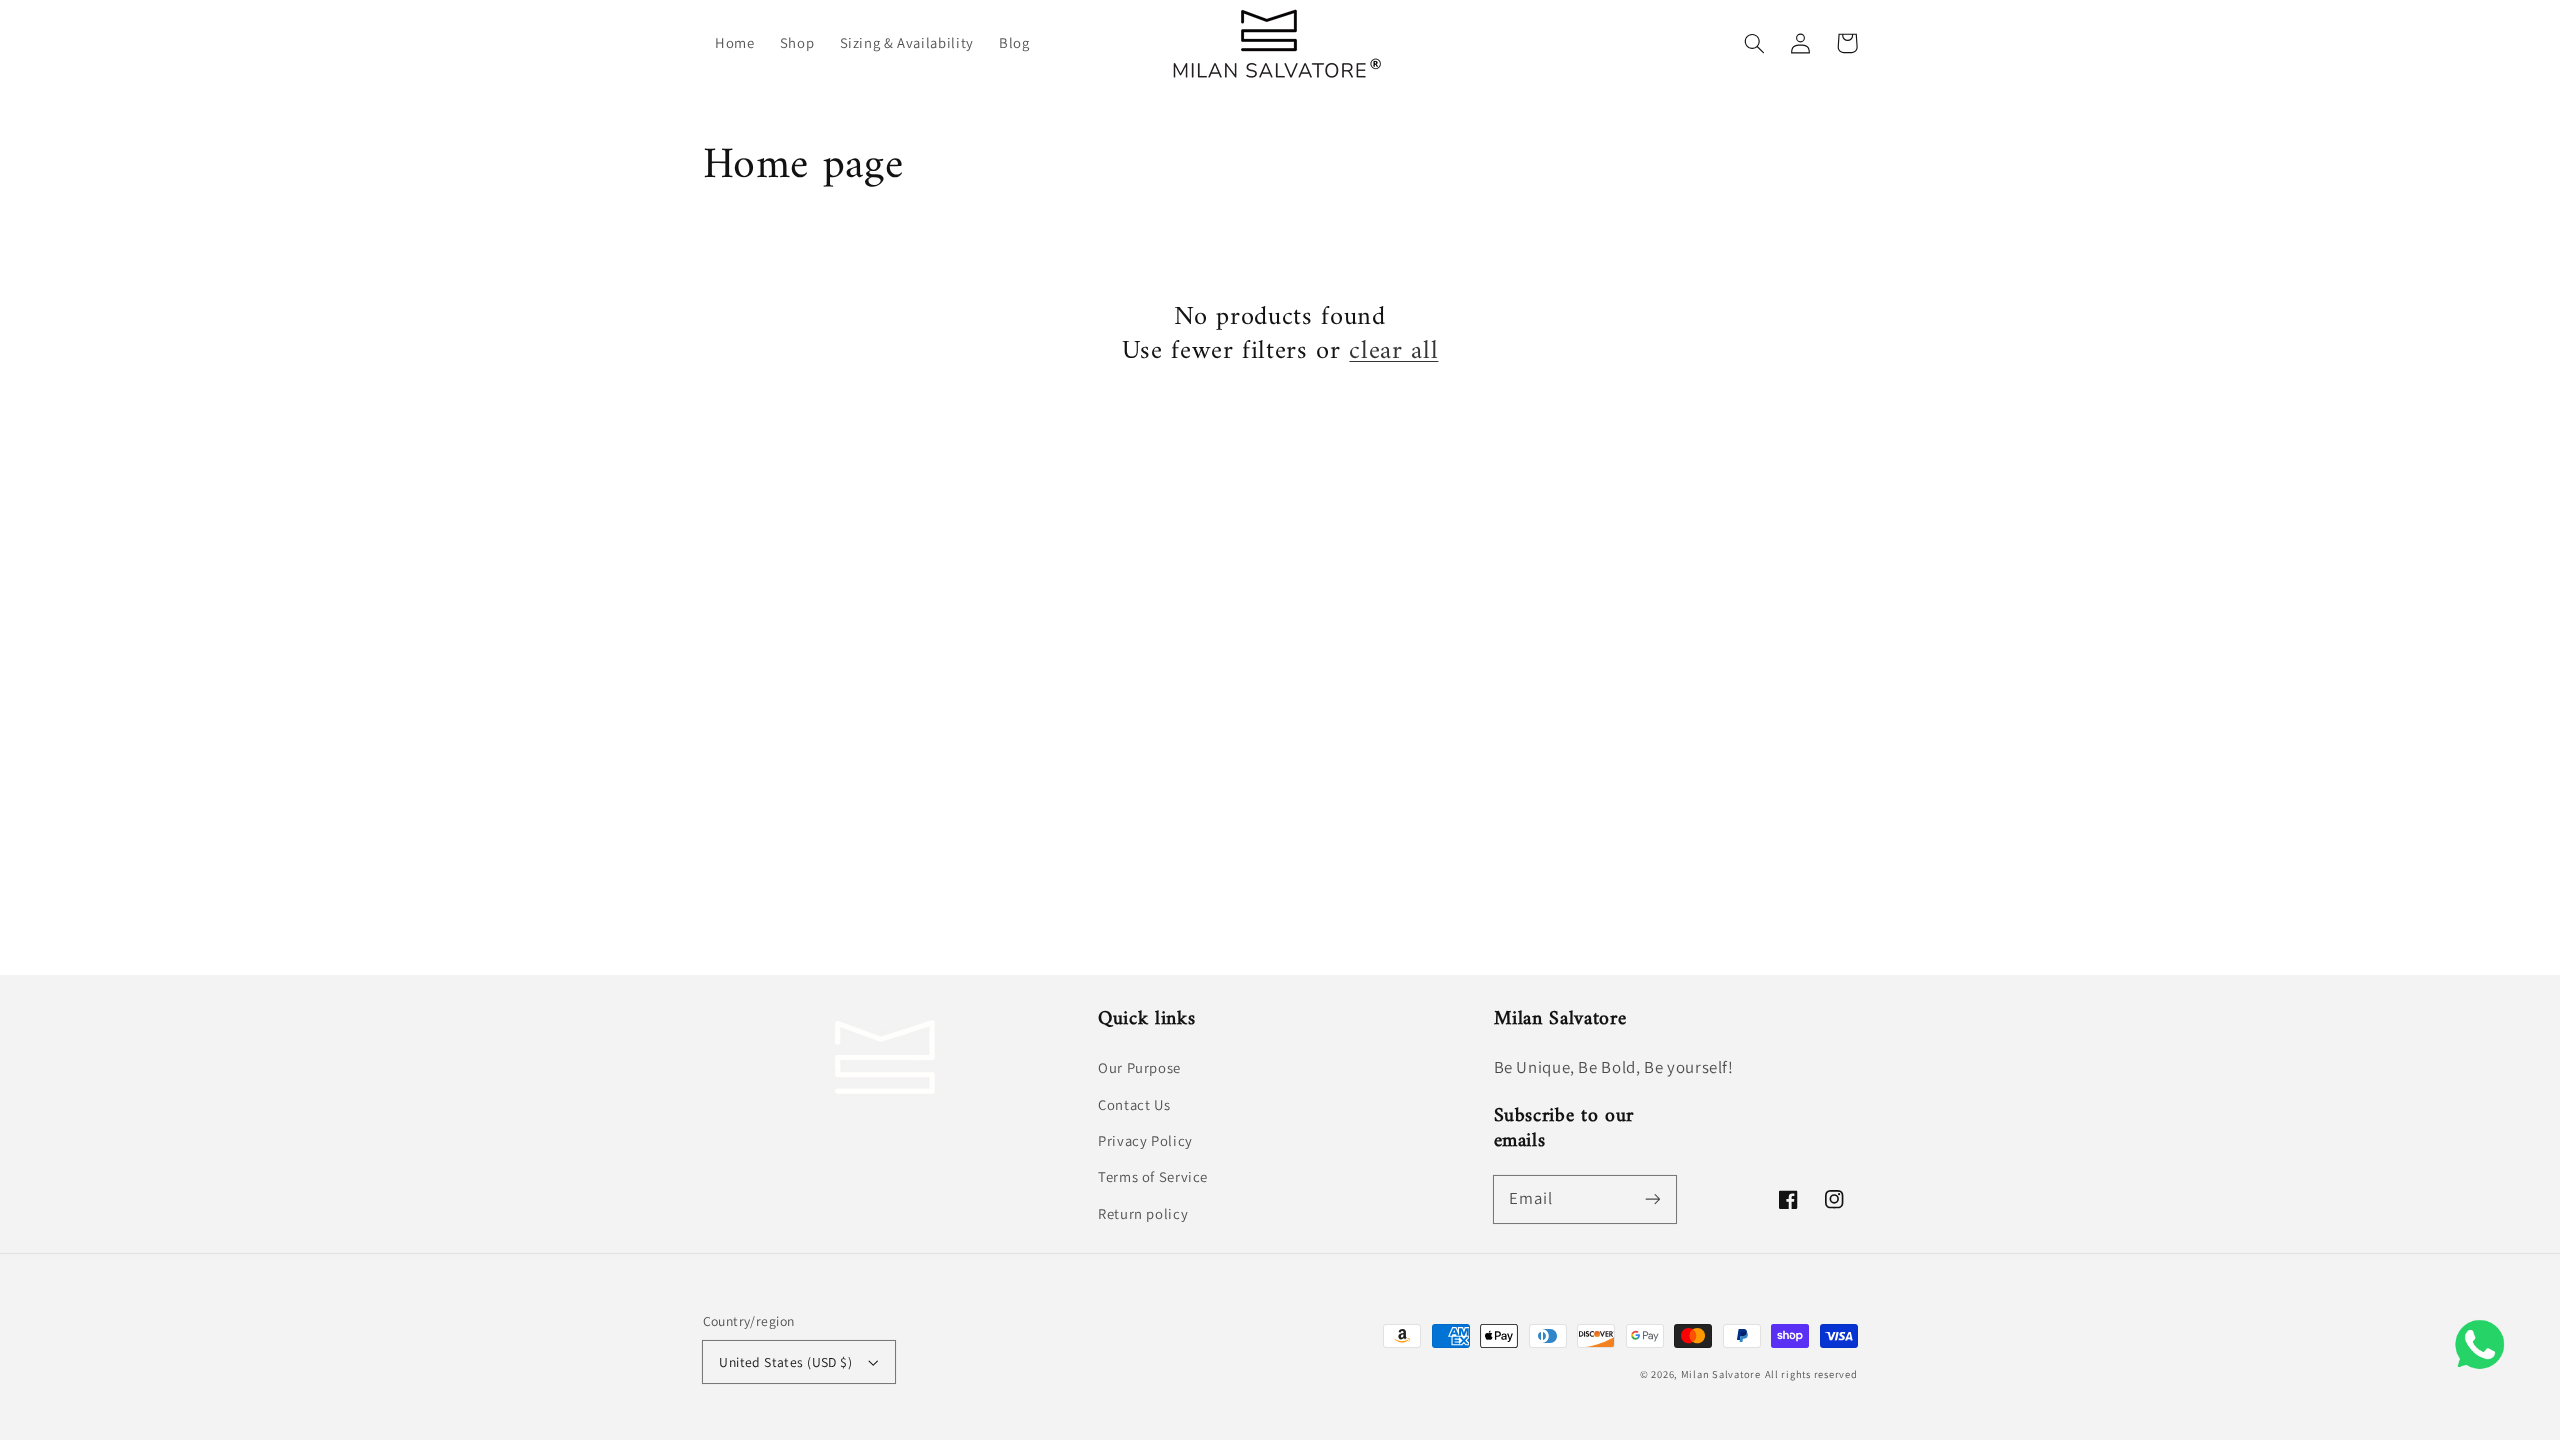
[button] (1755, 43)
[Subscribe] (1652, 1199)
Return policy (1143, 1213)
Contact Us (1134, 1104)
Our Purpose (1139, 1067)
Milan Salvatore (1721, 1374)
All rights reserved (1811, 1374)
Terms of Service (1153, 1176)
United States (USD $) (785, 1362)
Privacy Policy (1145, 1140)
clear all (1393, 352)
